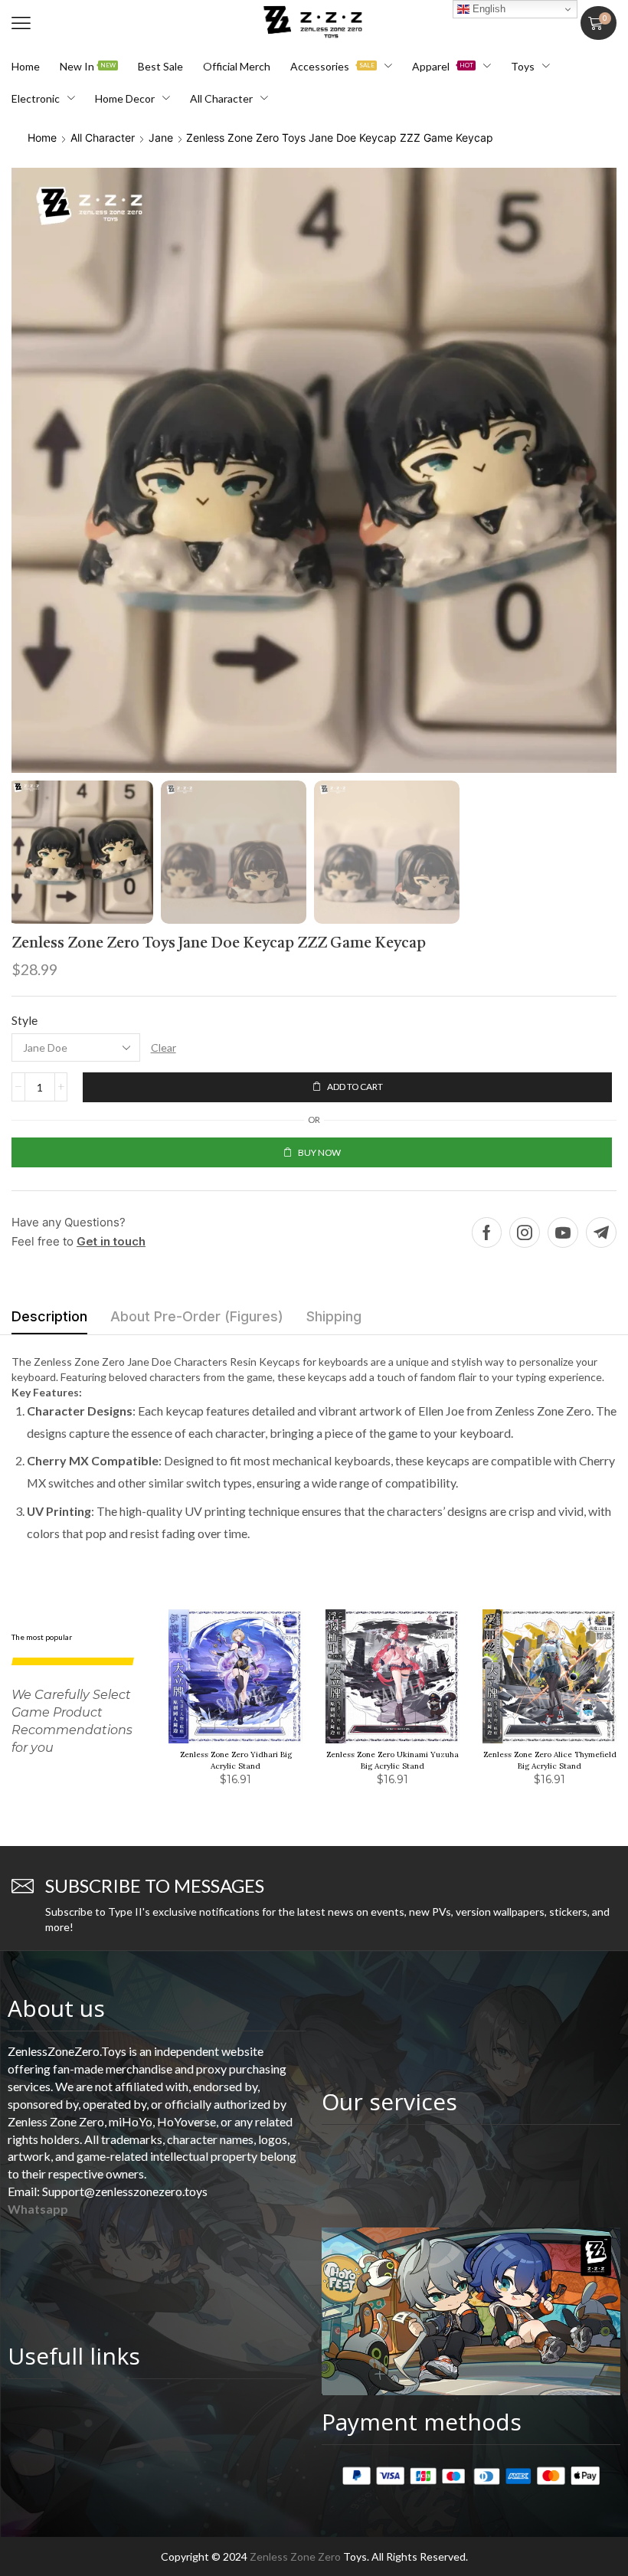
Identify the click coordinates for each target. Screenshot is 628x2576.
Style (25, 1020)
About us (56, 2008)
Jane (161, 137)
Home (42, 137)
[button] (21, 23)
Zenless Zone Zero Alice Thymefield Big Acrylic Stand (550, 1760)
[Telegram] (601, 1232)
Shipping (334, 1316)
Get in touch (111, 1241)
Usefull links (74, 2356)
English (487, 9)
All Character (103, 137)
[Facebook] (487, 1232)
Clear (164, 1047)
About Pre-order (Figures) (197, 1316)
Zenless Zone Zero (295, 2556)
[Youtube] (563, 1232)
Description (49, 1316)
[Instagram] (525, 1232)
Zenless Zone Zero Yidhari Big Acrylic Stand (236, 1760)
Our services (389, 2101)
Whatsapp (38, 2209)
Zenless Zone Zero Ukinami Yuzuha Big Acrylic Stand (392, 1760)
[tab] (49, 1321)
